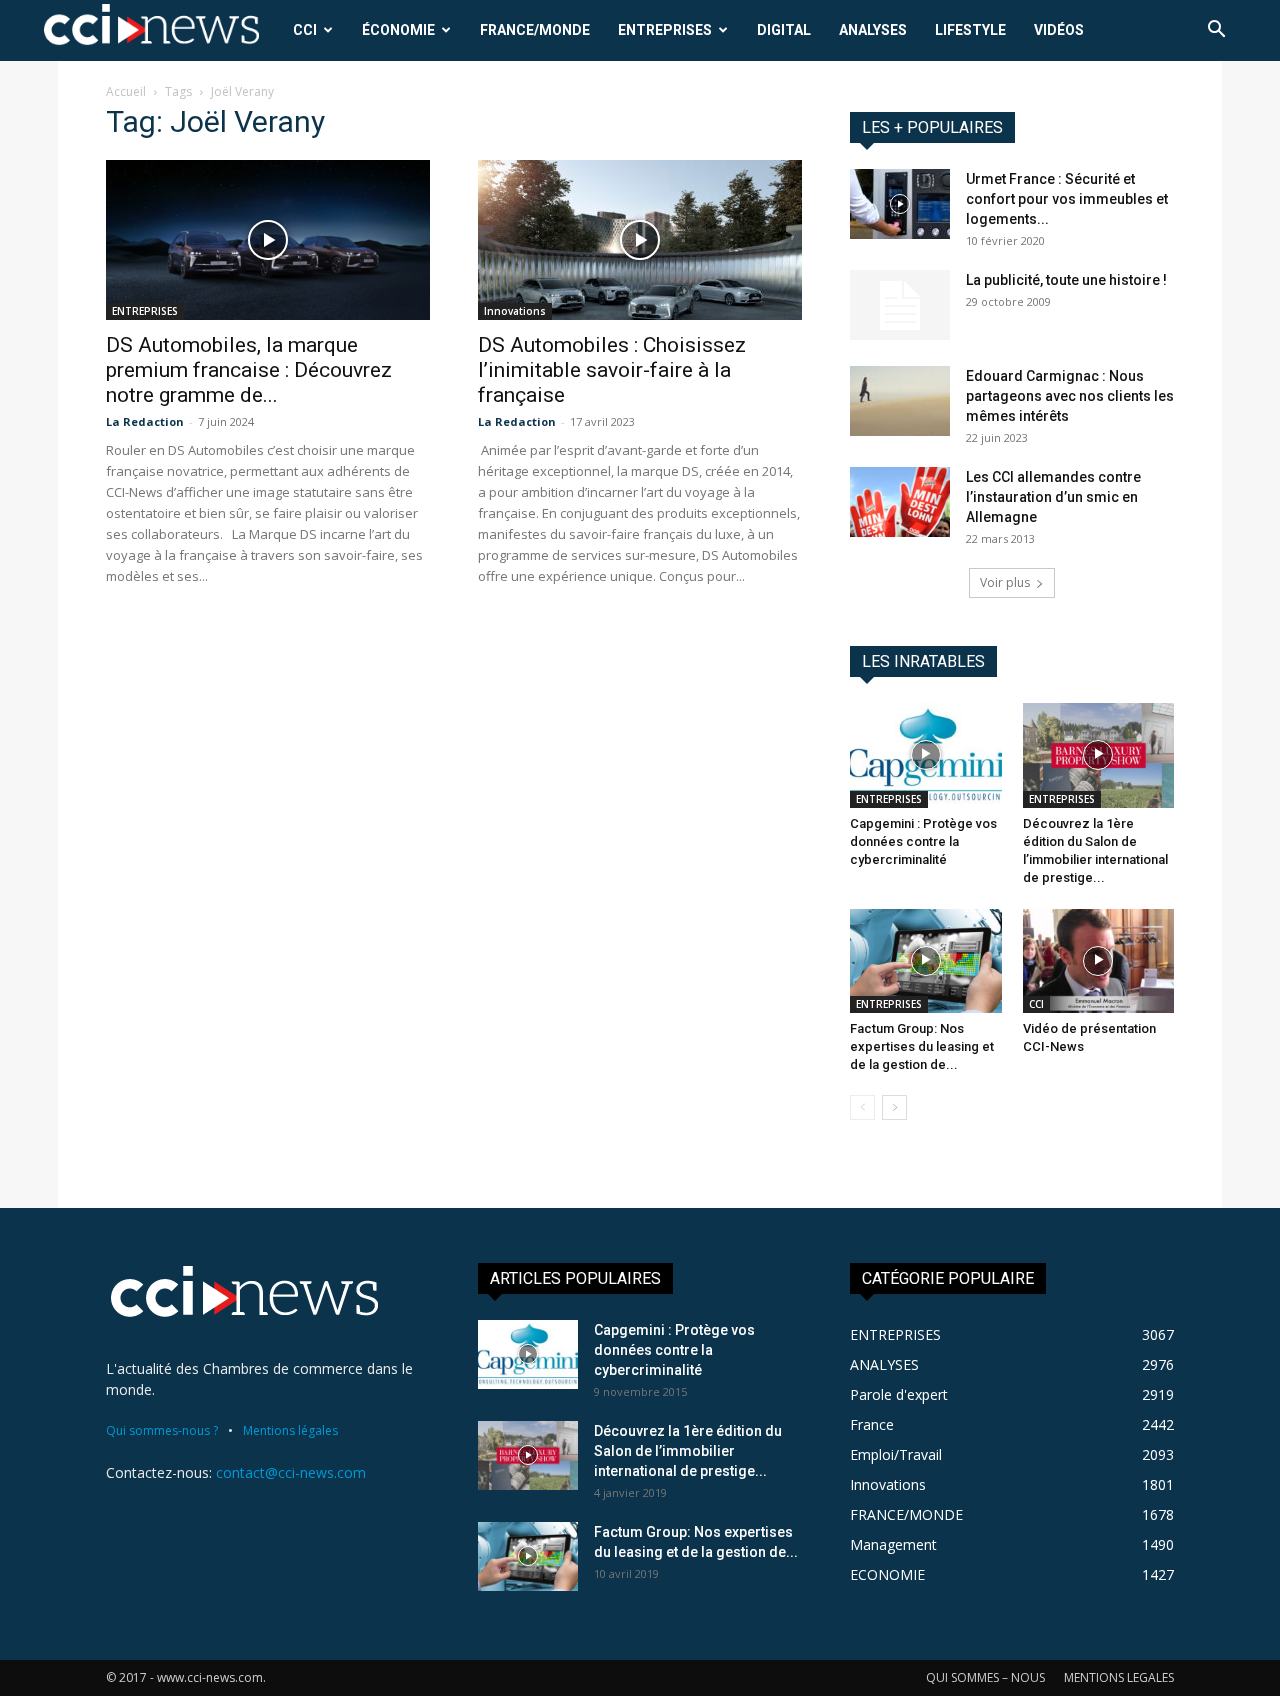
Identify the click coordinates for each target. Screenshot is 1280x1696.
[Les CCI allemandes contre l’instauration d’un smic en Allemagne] (900, 502)
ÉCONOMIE (398, 30)
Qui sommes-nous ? (162, 1430)
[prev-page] (862, 1107)
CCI (305, 30)
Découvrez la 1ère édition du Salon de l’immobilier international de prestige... (688, 1451)
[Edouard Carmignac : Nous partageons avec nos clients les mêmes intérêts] (900, 401)
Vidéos (1059, 30)
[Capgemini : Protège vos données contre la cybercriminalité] (926, 755)
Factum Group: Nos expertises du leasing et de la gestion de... (922, 1046)
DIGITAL (784, 30)
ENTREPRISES (665, 30)
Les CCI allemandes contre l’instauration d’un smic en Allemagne (1053, 497)
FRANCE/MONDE (535, 30)
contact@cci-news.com (291, 1472)
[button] (1216, 31)
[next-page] (894, 1107)
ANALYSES (873, 30)
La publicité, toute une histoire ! (1066, 280)
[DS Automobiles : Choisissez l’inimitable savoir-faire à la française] (640, 240)
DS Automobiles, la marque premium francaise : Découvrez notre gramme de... (249, 370)
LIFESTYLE (970, 30)
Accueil (126, 91)
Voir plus (1005, 582)
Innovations (515, 311)
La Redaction (145, 421)
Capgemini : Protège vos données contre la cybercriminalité (923, 841)
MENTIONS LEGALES (1119, 1677)
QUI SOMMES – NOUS (985, 1677)
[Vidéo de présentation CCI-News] (1099, 961)
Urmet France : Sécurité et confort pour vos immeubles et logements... (1067, 199)
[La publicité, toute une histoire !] (900, 305)
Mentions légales (290, 1430)
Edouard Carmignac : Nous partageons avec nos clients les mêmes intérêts (1070, 396)
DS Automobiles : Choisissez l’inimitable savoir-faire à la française (612, 370)
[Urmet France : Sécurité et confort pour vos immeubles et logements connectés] (900, 204)
